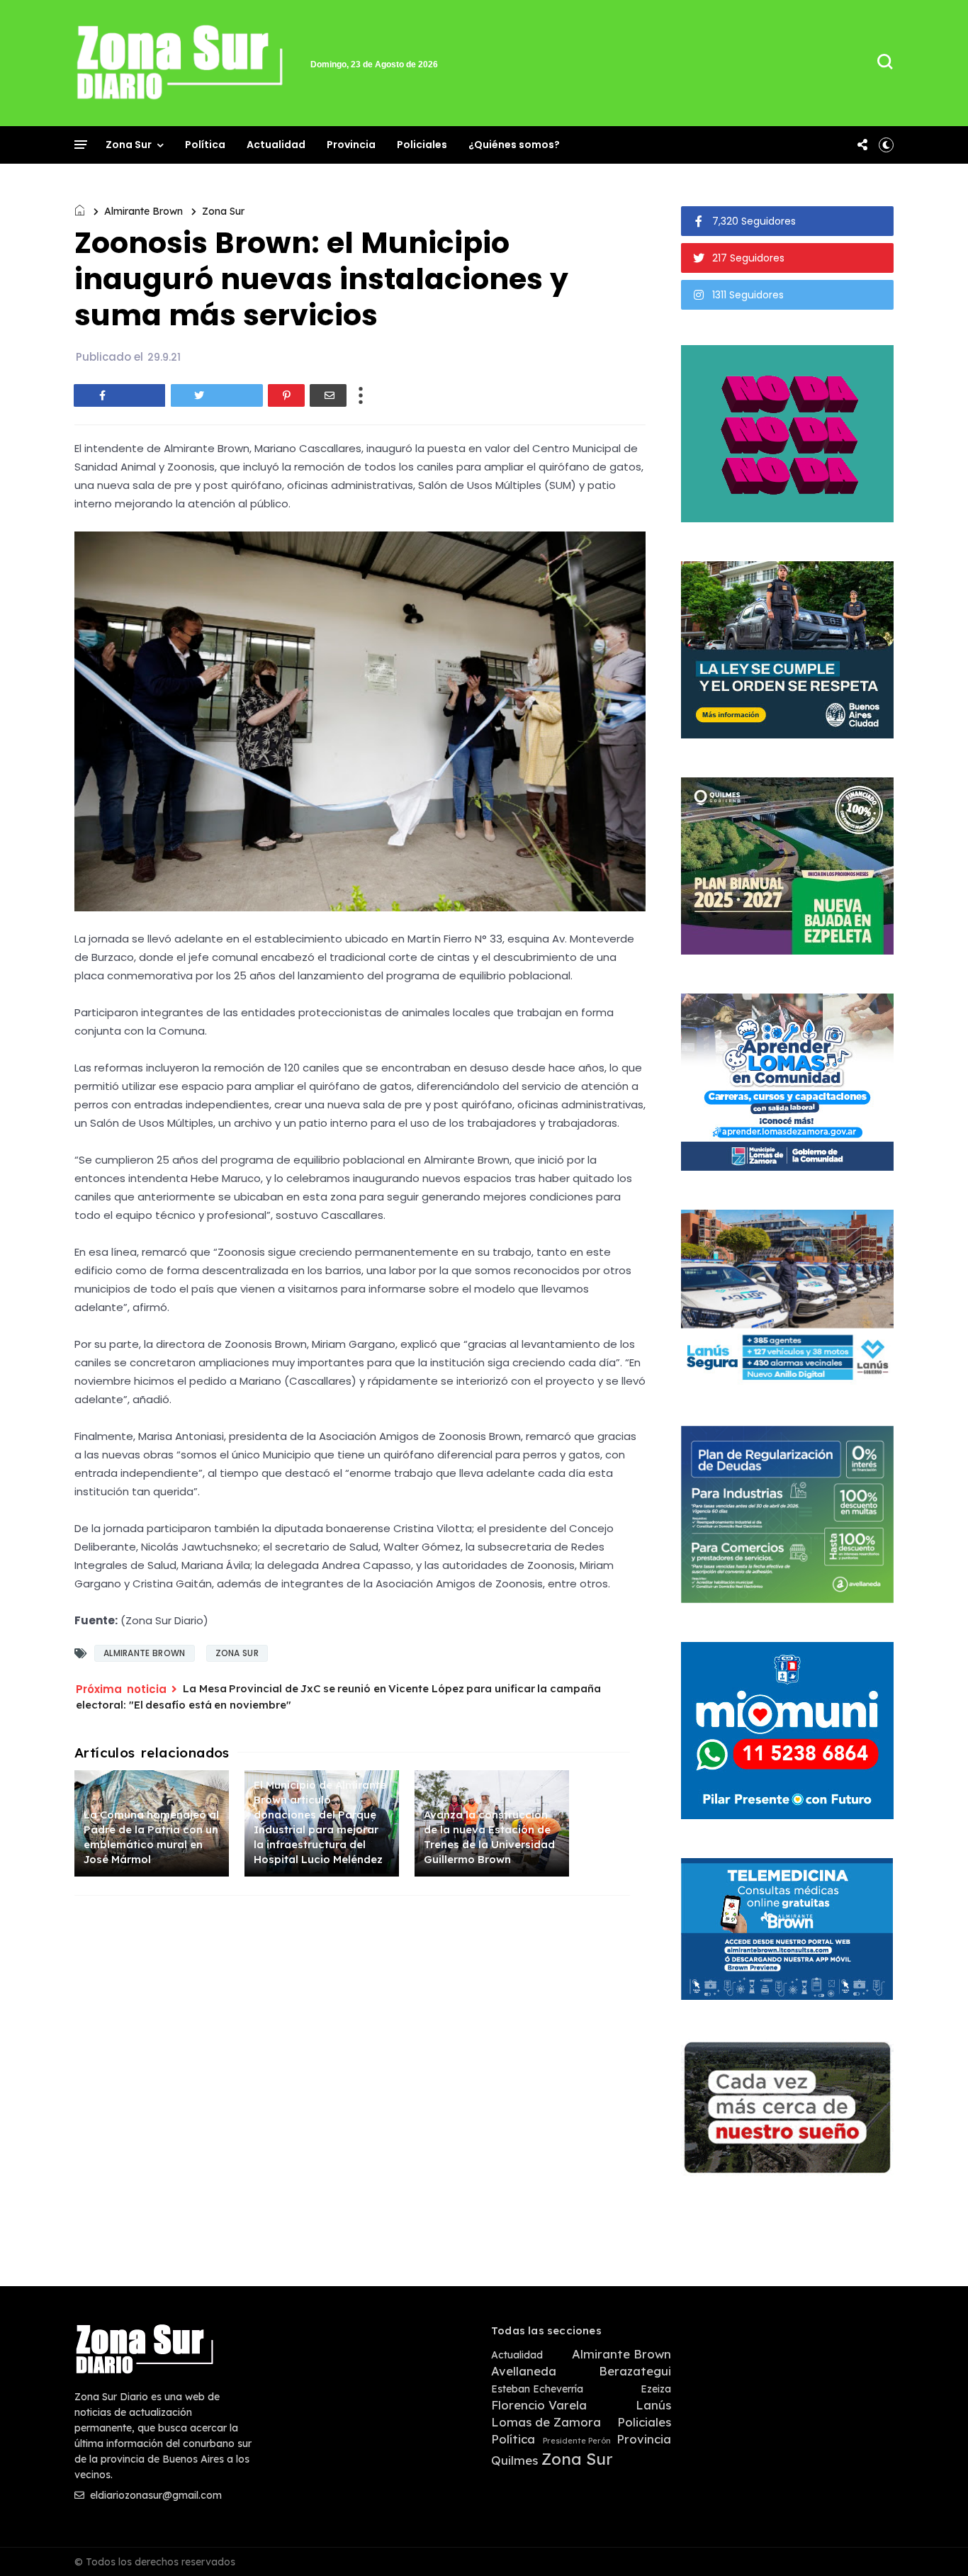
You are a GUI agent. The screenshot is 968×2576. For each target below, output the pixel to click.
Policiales (422, 145)
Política (205, 145)
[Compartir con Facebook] (120, 395)
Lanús (653, 2405)
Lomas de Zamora (546, 2422)
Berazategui (635, 2371)
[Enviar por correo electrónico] (328, 395)
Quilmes (514, 2460)
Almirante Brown (143, 211)
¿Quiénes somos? (514, 145)
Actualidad (276, 145)
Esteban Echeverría (537, 2389)
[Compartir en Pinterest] (286, 395)
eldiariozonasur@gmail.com (154, 2495)
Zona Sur (129, 145)
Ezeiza (656, 2389)
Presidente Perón (577, 2441)
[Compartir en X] (217, 395)
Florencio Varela (539, 2405)
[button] (886, 145)
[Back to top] (933, 2542)
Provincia (351, 145)
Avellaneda (524, 2371)
